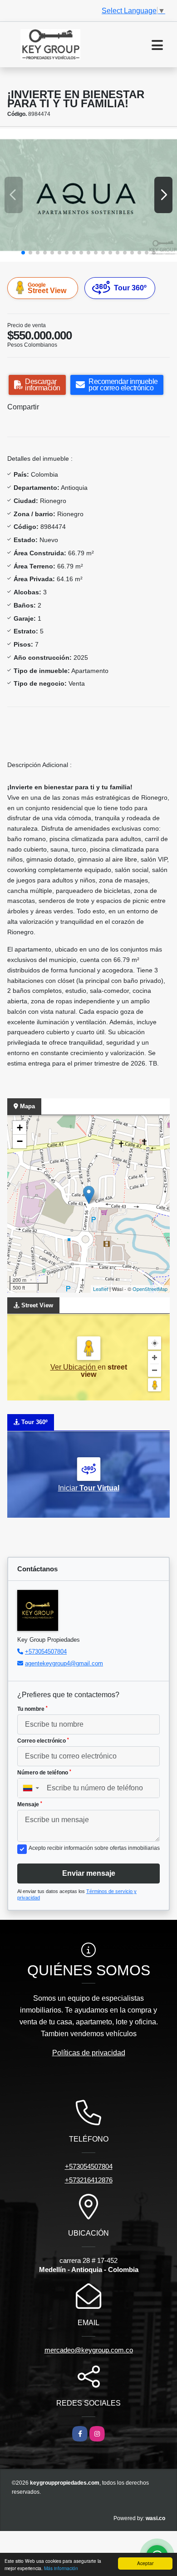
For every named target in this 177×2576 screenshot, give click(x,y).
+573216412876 (89, 2180)
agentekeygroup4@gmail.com (64, 1663)
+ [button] (20, 1128)
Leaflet (101, 1289)
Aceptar (145, 2563)
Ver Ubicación (74, 1367)
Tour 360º (130, 288)
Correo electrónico (43, 1741)
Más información (61, 2568)
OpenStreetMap (150, 1289)
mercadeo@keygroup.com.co (89, 2350)
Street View (47, 288)
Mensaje (30, 1804)
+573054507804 (46, 1652)
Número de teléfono (44, 1773)
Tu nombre (32, 1709)
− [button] (20, 1141)
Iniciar (89, 1488)
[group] (88, 195)
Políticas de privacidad (89, 2053)
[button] (23, 253)
